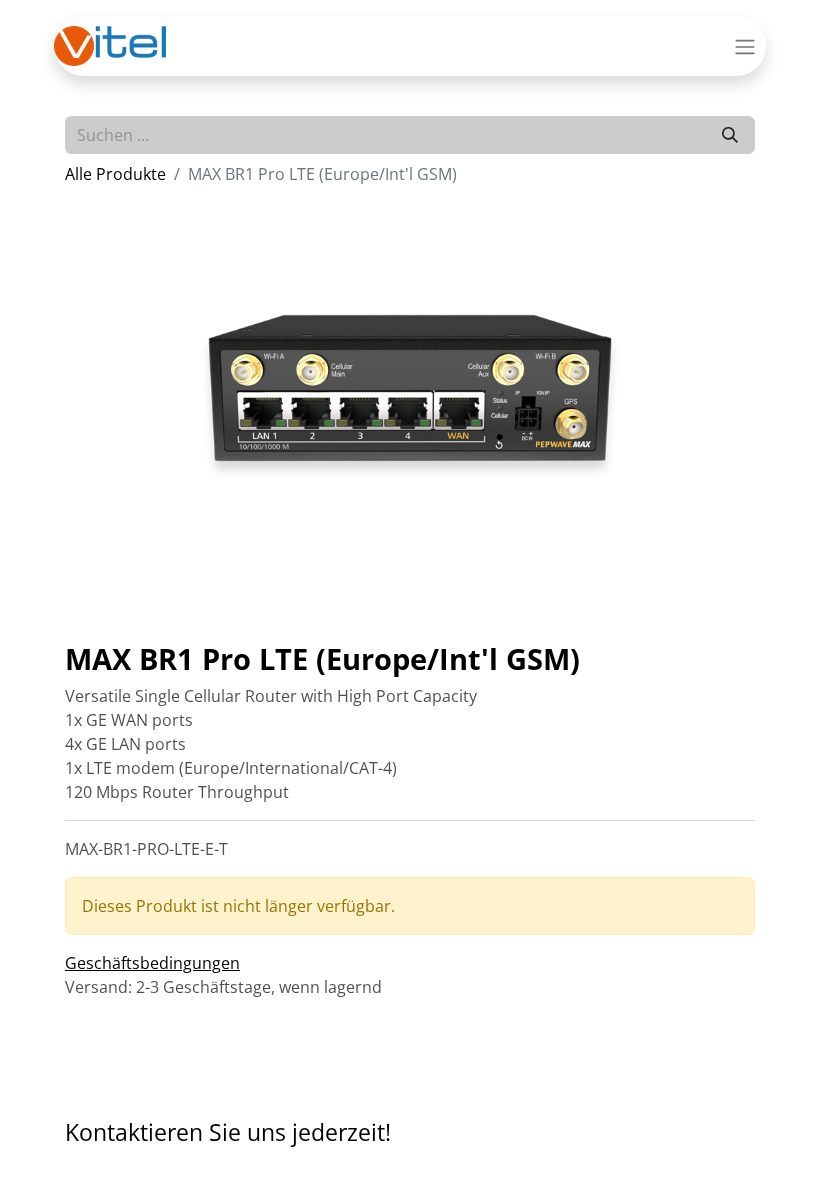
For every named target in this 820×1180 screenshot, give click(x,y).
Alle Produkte (115, 174)
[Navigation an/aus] (745, 46)
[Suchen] (730, 135)
